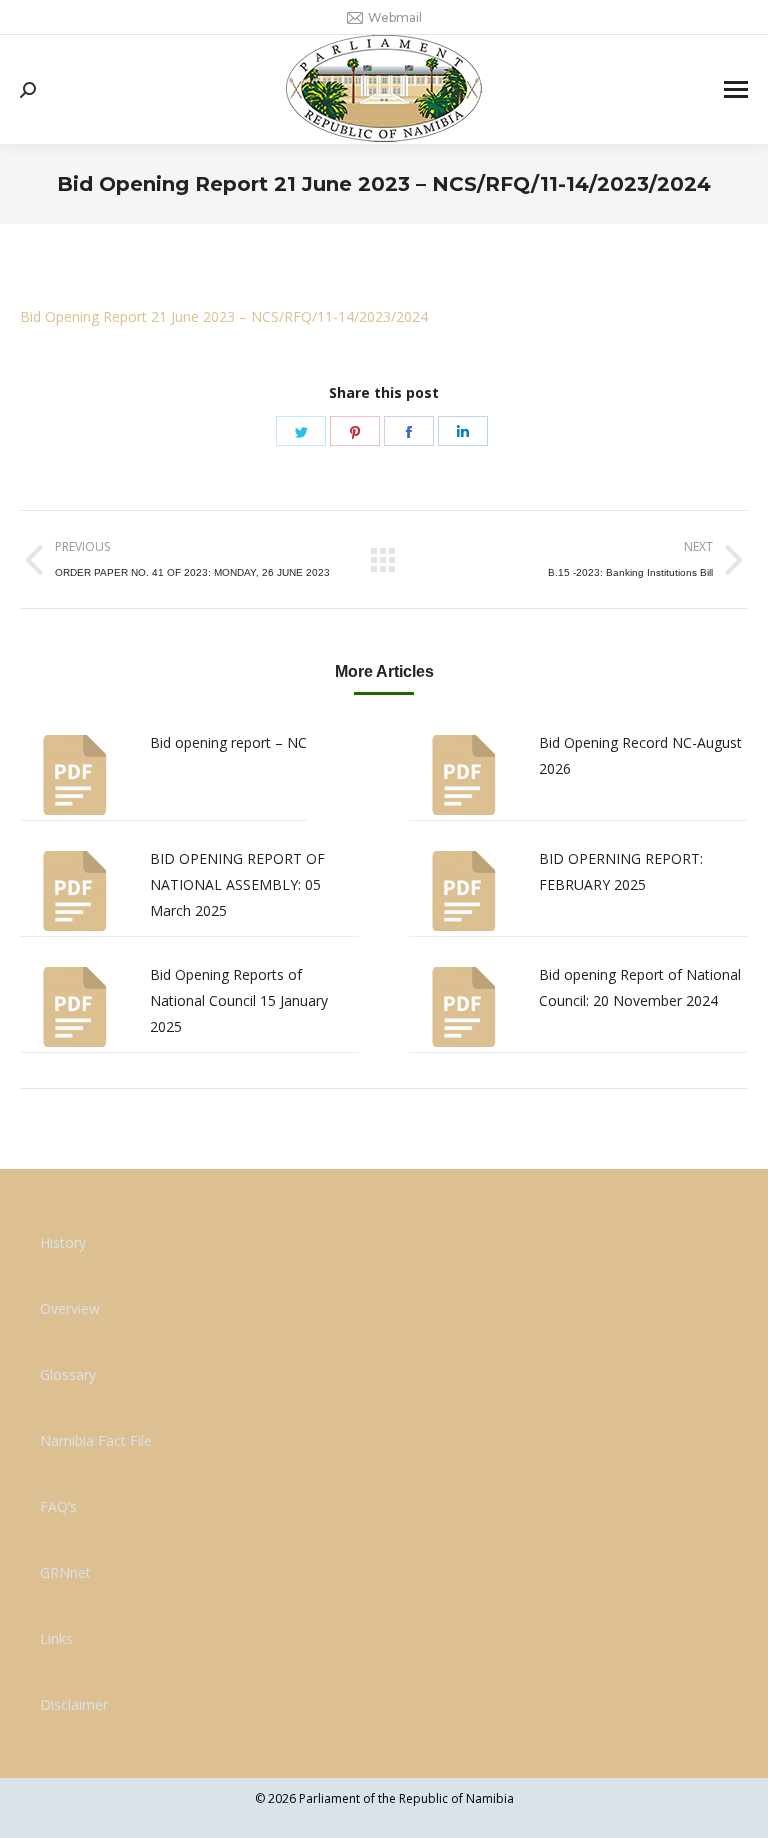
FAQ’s (58, 1506)
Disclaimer (74, 1704)
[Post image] (75, 775)
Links (56, 1638)
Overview (70, 1308)
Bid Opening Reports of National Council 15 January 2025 (239, 1000)
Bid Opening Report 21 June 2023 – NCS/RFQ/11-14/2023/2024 (224, 316)
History (63, 1242)
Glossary (68, 1374)
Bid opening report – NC (228, 742)
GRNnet (65, 1572)
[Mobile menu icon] (736, 89)
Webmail (395, 17)
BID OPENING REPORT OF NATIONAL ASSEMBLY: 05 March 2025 (237, 884)
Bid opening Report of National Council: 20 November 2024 (640, 987)
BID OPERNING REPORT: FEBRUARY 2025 (621, 871)
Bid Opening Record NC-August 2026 (640, 755)
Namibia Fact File (96, 1440)
